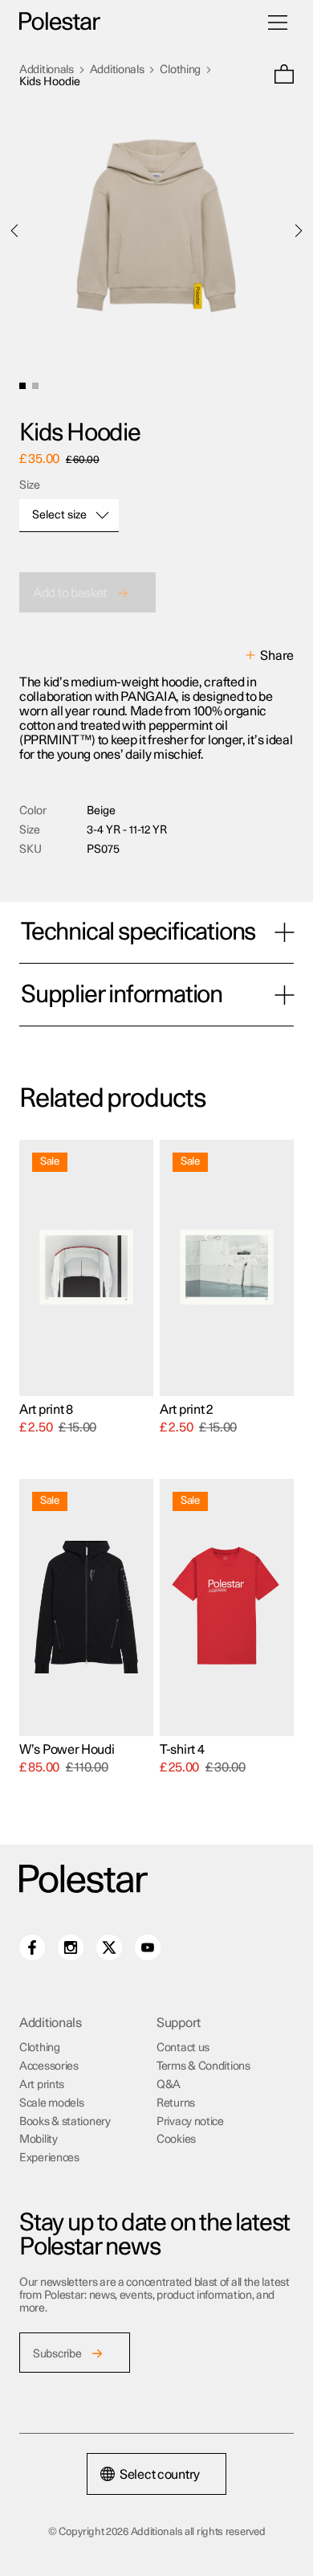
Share (277, 656)
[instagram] (71, 1947)
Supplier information (122, 995)
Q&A (169, 2085)
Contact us (183, 2048)
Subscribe (57, 2354)
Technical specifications (138, 932)
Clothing (180, 70)
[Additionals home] (60, 22)
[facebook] (32, 1947)
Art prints (42, 2085)
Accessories (49, 2066)
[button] (284, 76)
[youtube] (148, 1947)
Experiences (49, 2158)
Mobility (39, 2140)
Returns (176, 2103)
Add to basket (70, 593)
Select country (160, 2475)
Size (30, 485)
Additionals (47, 70)
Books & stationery (65, 2122)
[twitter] (109, 1947)
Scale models (51, 2103)
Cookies (176, 2140)
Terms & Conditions (203, 2066)
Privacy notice (190, 2122)
